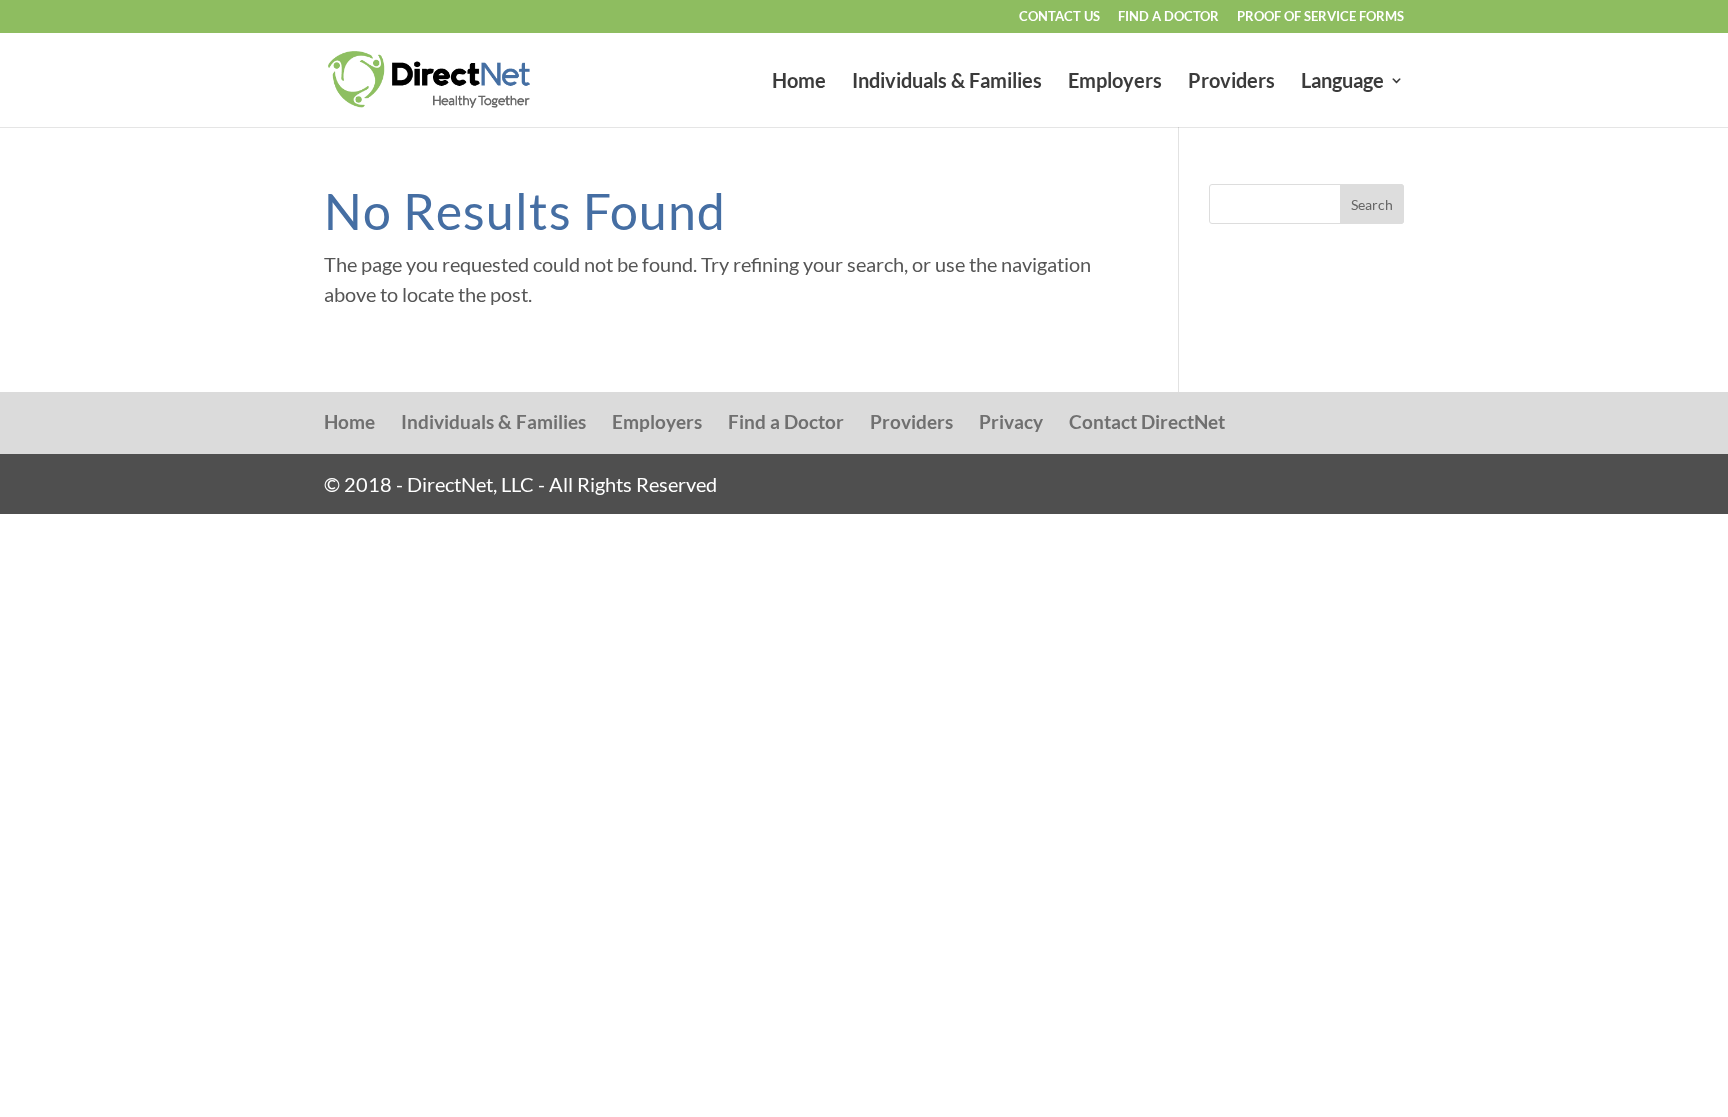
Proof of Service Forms (1320, 17)
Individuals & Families (947, 82)
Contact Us (1059, 17)
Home (799, 82)
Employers (1115, 82)
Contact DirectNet (1147, 421)
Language (1342, 82)
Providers (1231, 82)
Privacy (1011, 421)
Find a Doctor (1168, 17)
